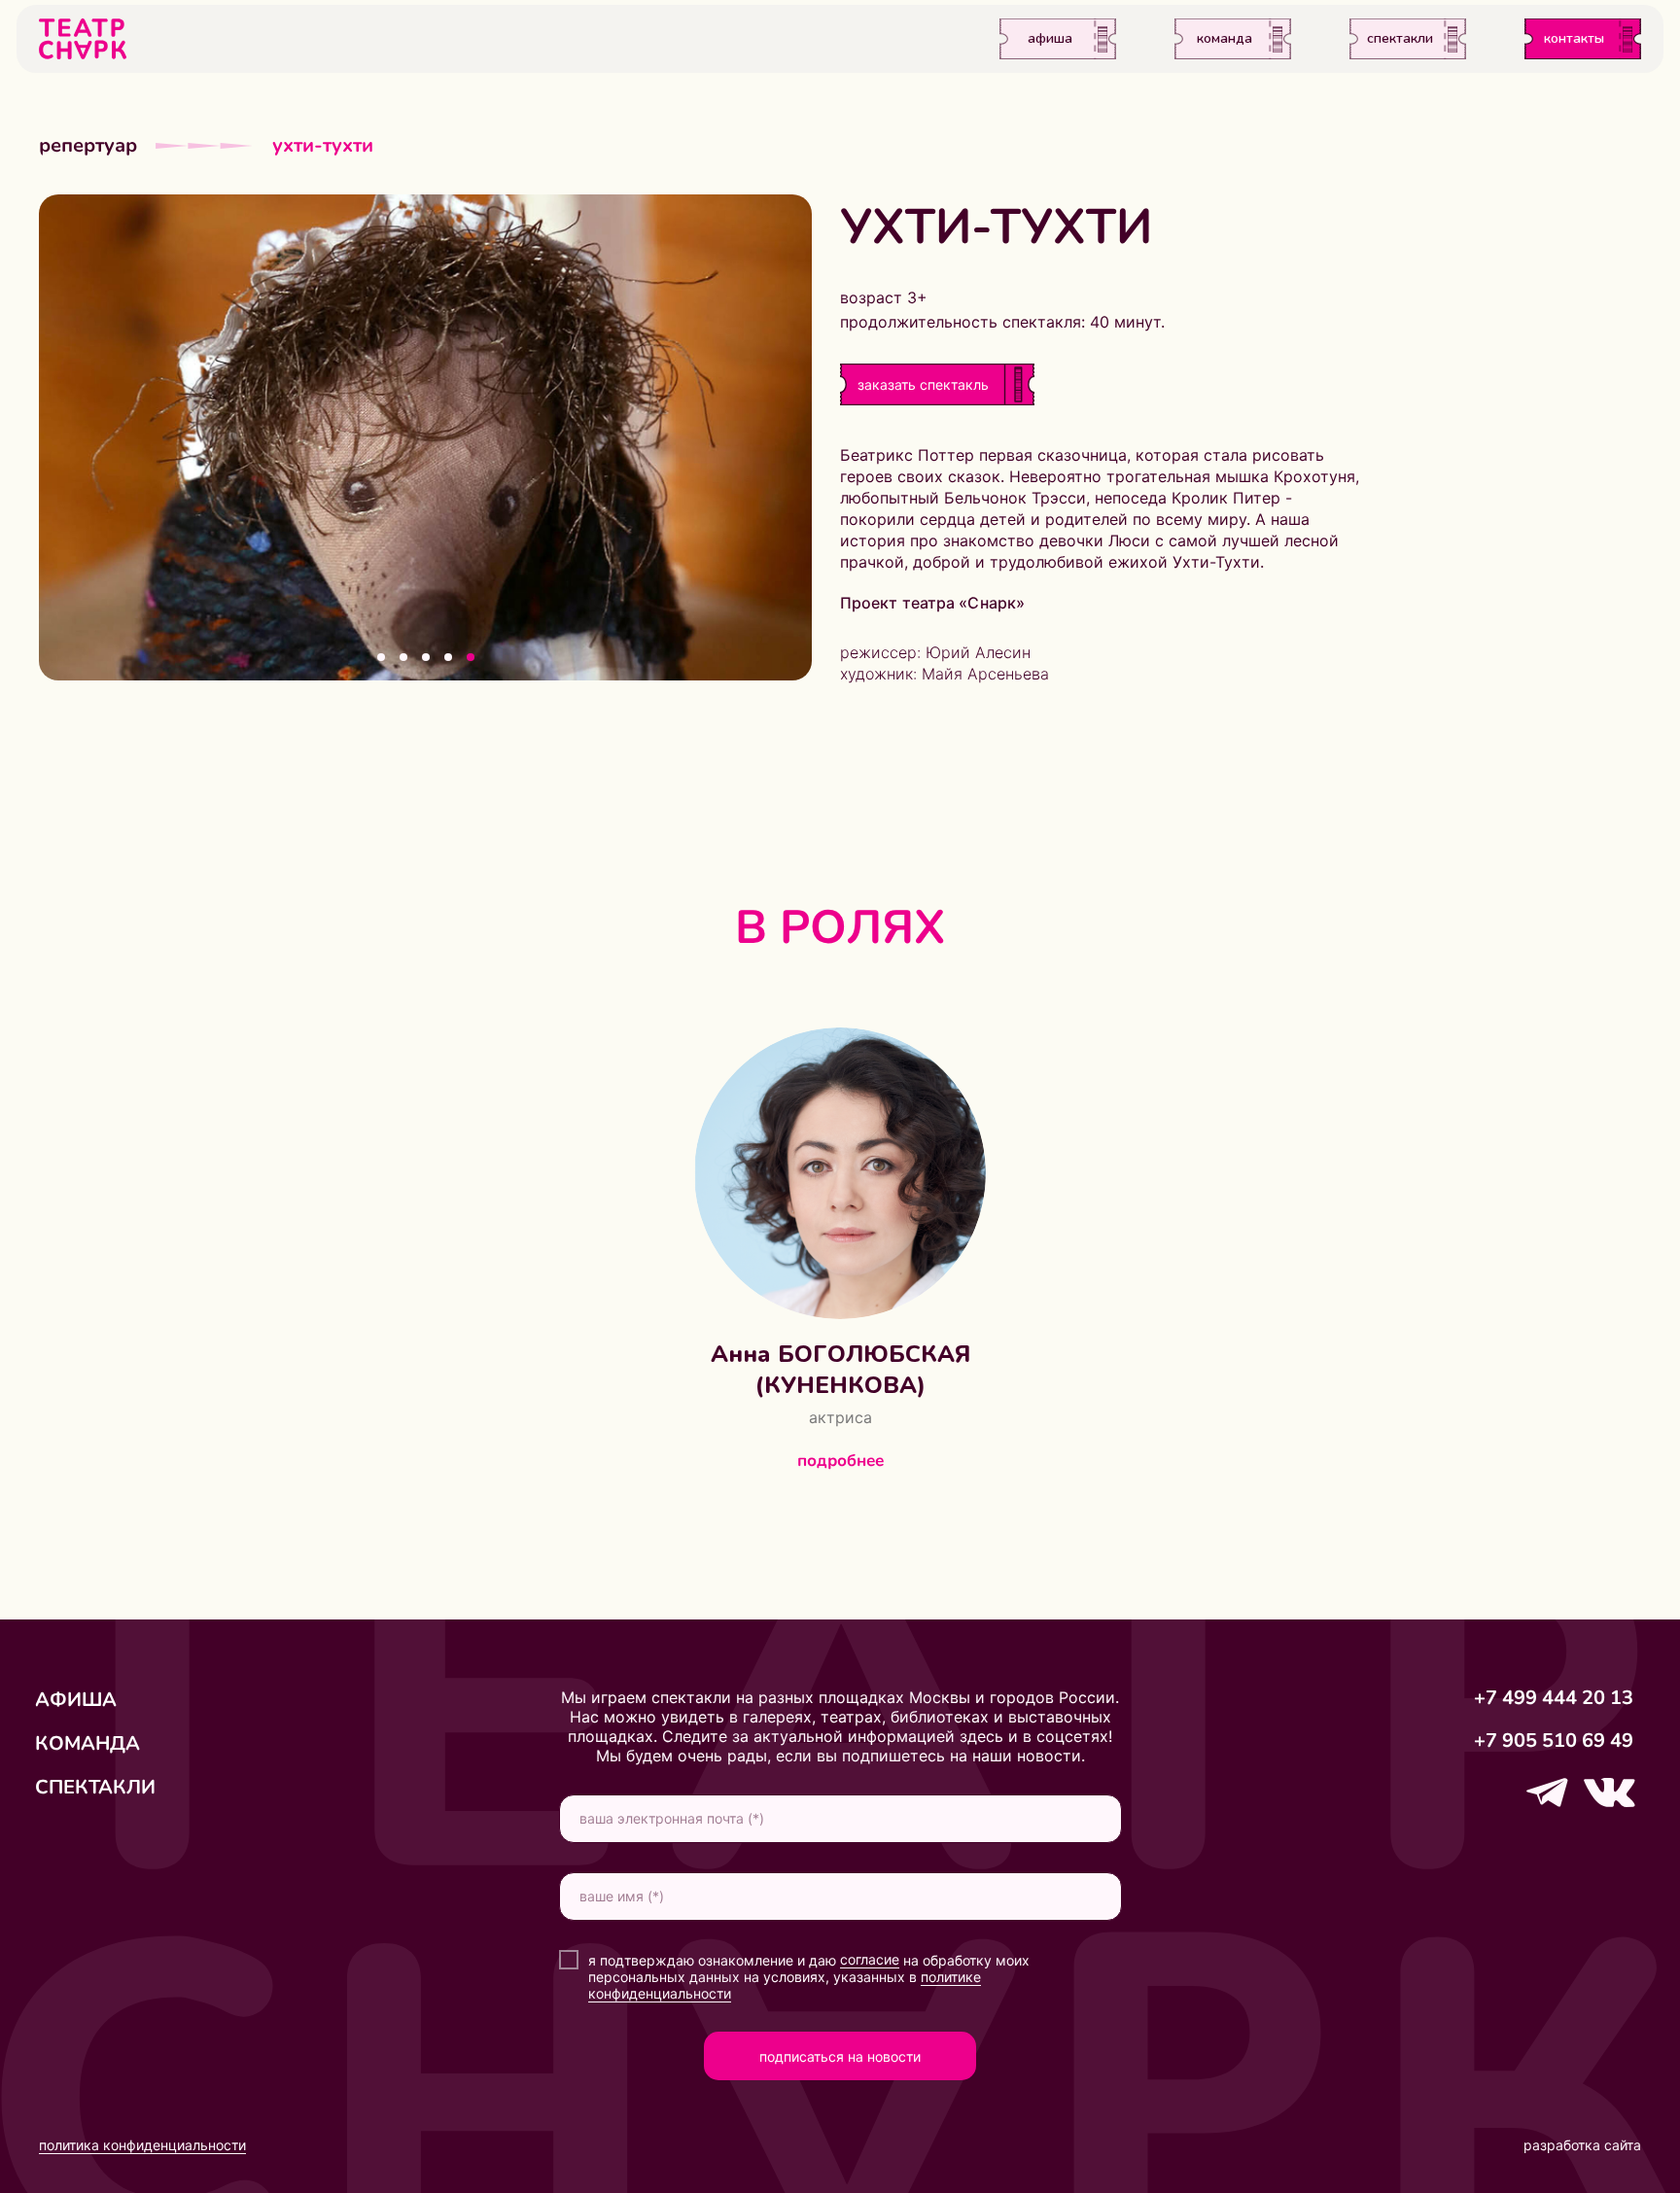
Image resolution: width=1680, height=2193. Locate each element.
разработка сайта (1582, 2145)
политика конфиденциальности (142, 2145)
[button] (923, 384)
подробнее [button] (840, 1461)
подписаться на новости (840, 2056)
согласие (870, 1959)
